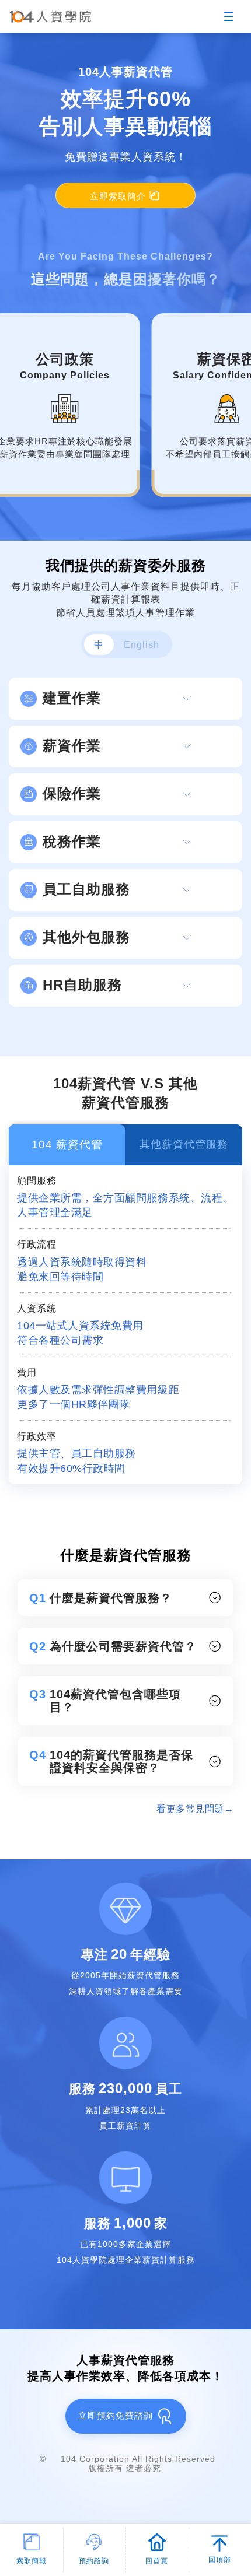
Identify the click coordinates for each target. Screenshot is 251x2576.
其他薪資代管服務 (184, 1144)
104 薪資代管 (67, 1145)
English (142, 645)
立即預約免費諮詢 (117, 2415)
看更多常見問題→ (195, 1809)
